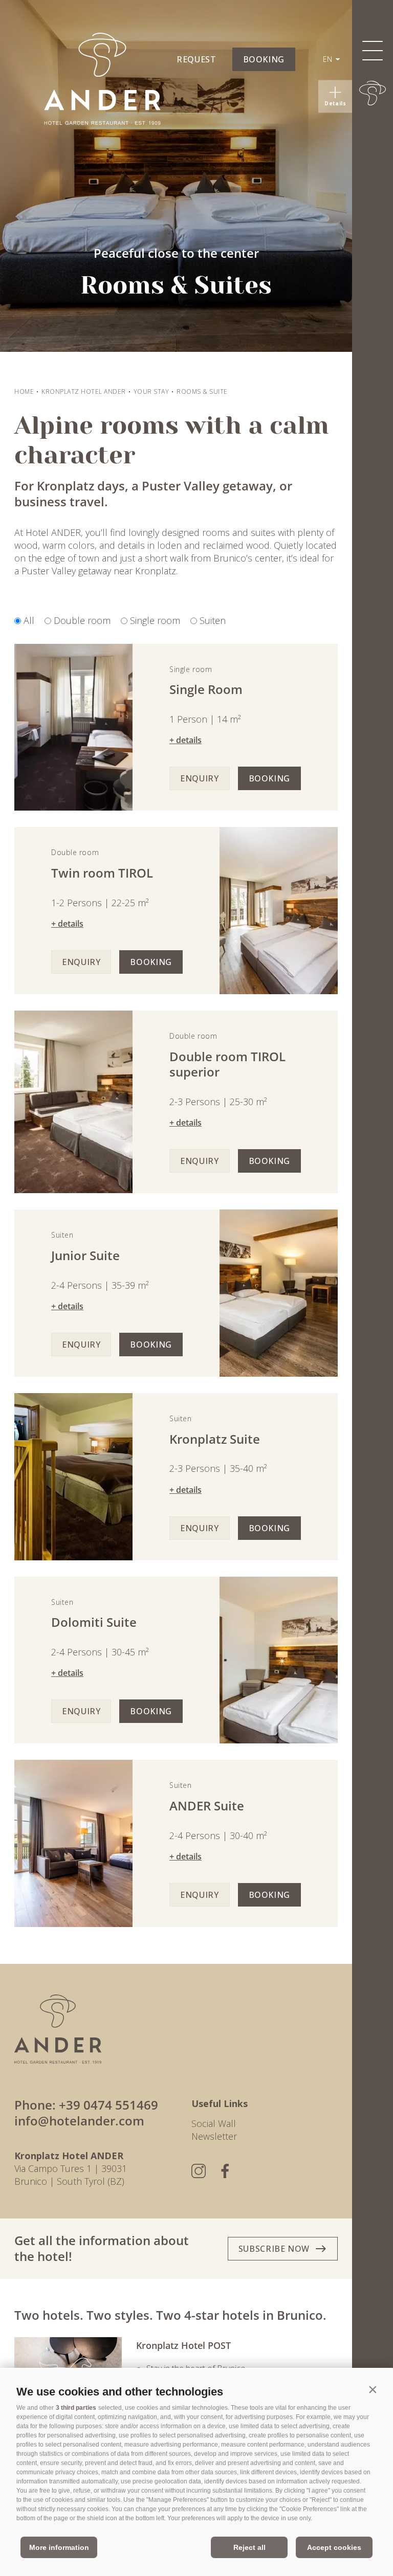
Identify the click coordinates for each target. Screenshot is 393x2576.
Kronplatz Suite (215, 1439)
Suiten (213, 620)
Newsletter (214, 2136)
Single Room (206, 690)
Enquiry (199, 778)
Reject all (249, 2547)
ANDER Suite (207, 1806)
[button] (373, 2389)
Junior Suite (85, 1256)
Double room (82, 620)
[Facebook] (225, 2171)
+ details (185, 740)
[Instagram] (199, 2171)
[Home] (373, 93)
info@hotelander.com (79, 2121)
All (29, 620)
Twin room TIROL (102, 873)
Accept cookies (334, 2547)
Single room (155, 620)
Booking (269, 778)
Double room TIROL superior (227, 1065)
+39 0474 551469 (108, 2105)
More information (59, 2547)
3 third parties (76, 2408)
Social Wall (214, 2123)
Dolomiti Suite (94, 1622)
